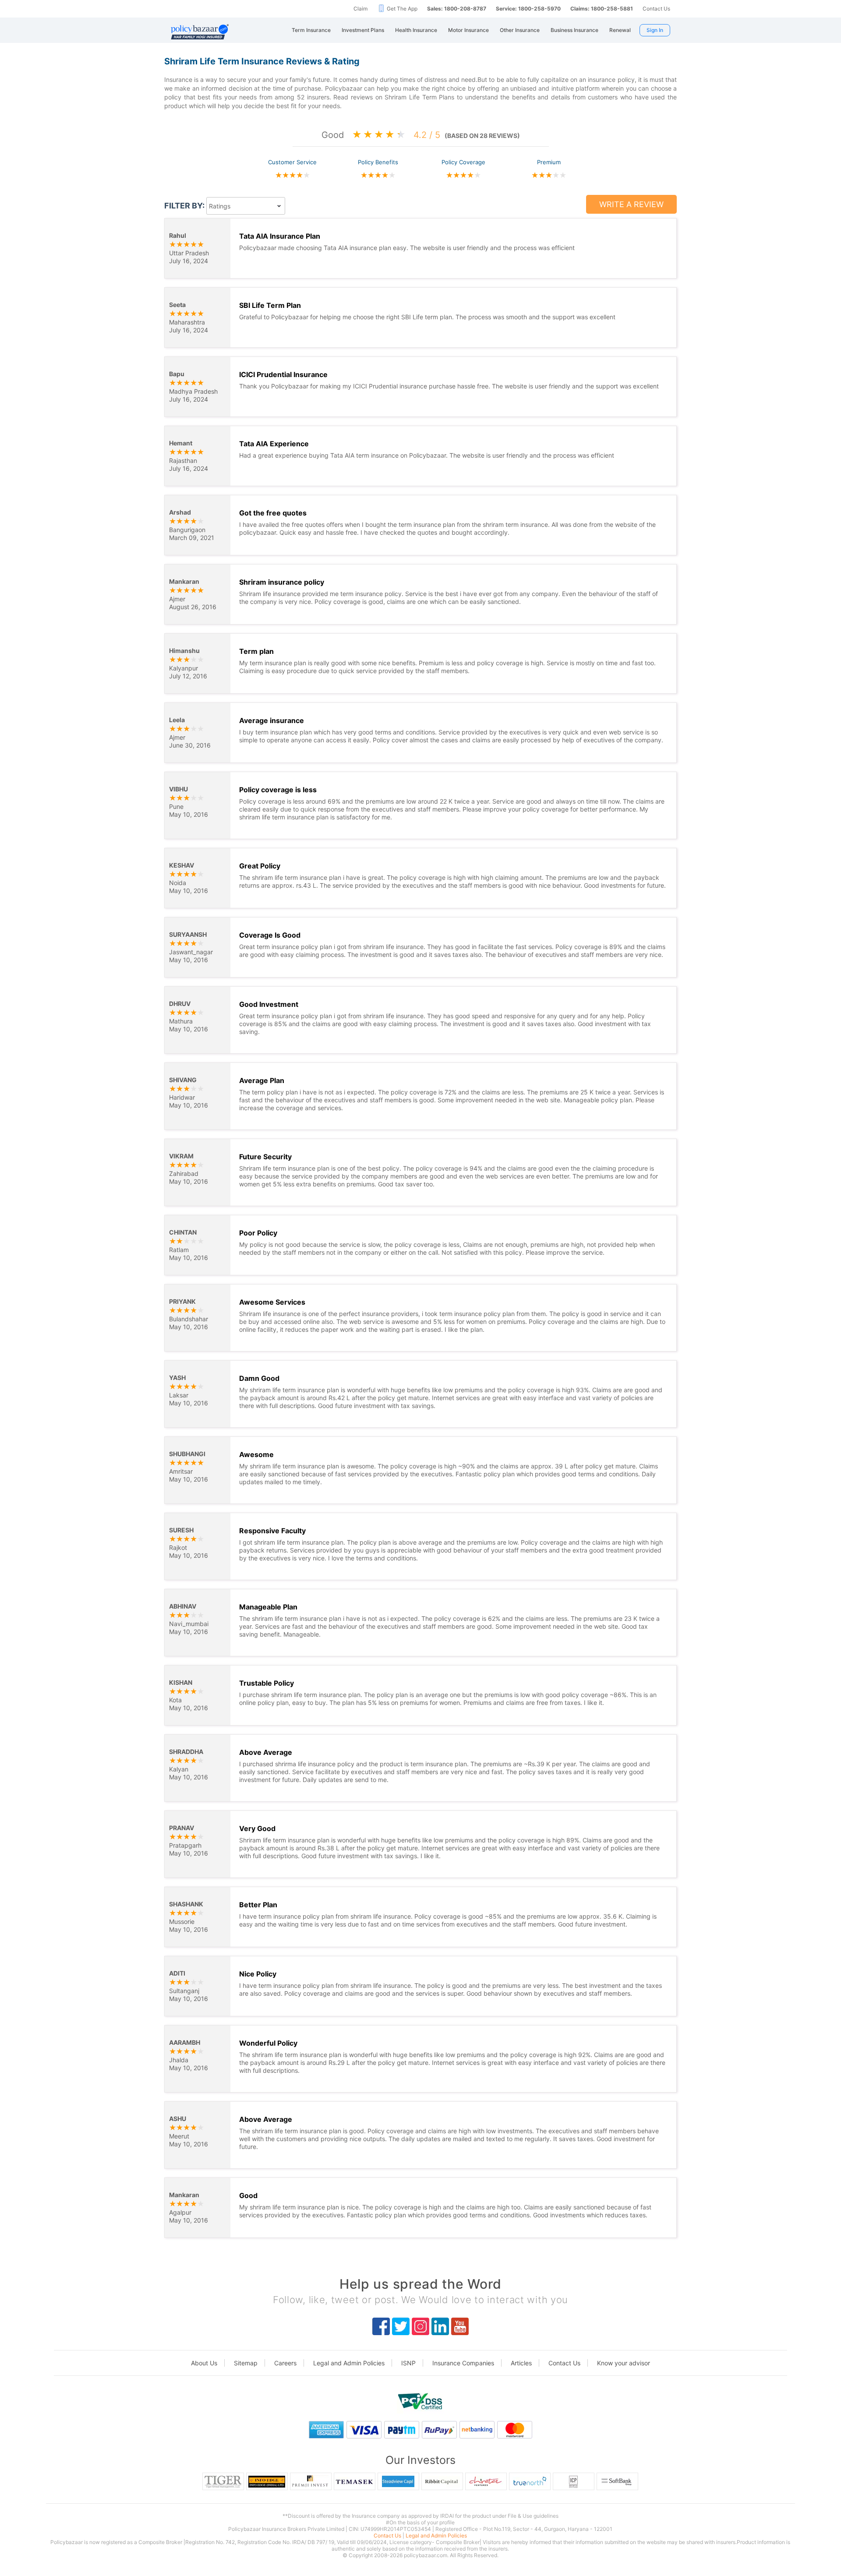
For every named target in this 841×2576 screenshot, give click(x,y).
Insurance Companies (463, 2363)
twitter (401, 2326)
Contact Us (656, 9)
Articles (521, 2363)
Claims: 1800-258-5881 (602, 9)
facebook (381, 2326)
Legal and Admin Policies (349, 2363)
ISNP (408, 2363)
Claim (360, 9)
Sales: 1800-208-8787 (457, 9)
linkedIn (440, 2326)
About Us (204, 2363)
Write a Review (631, 204)
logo (420, 2402)
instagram (420, 2326)
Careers (285, 2363)
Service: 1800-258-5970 (528, 9)
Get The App (402, 9)
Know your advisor (624, 2363)
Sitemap (246, 2363)
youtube (460, 2326)
